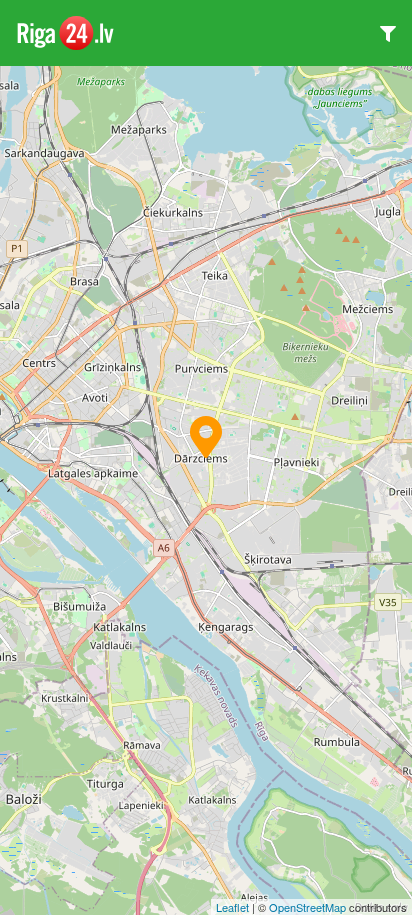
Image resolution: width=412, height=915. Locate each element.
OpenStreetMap (307, 907)
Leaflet (232, 907)
